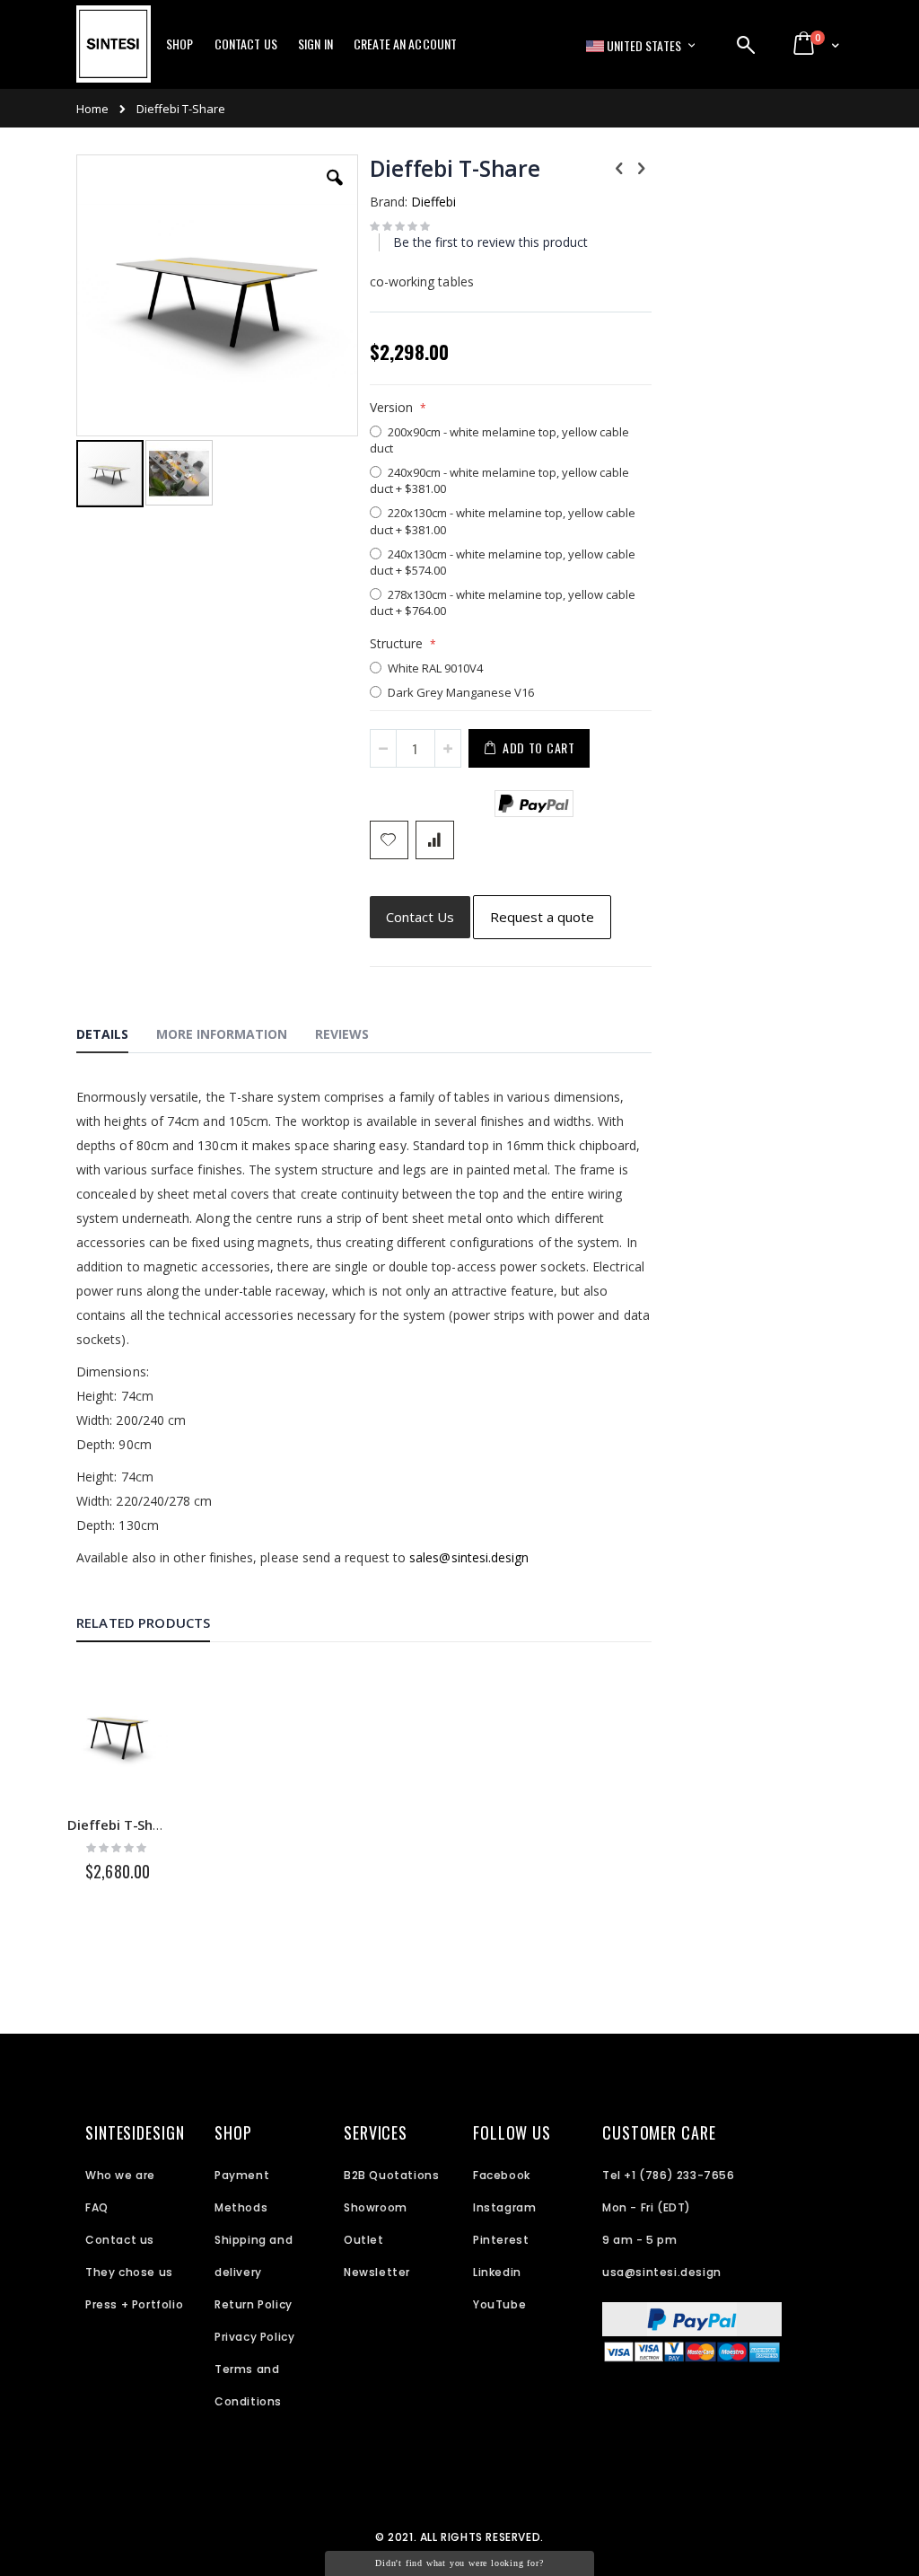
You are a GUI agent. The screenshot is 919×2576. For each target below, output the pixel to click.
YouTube (499, 2304)
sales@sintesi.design (469, 1557)
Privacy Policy (254, 2337)
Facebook (502, 2175)
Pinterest (501, 2240)
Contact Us (246, 44)
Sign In (315, 44)
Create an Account (405, 44)
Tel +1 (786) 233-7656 (669, 2175)
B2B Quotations (391, 2175)
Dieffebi (433, 202)
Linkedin (497, 2272)
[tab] (116, 1037)
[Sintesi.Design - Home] (114, 54)
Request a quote (542, 917)
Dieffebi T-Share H (127, 1824)
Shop (180, 44)
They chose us (129, 2272)
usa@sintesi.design (662, 2272)
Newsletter (377, 2272)
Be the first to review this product (490, 242)
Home (92, 109)
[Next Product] (642, 167)
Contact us (120, 2240)
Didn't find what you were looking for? (459, 2563)
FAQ (97, 2207)
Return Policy (254, 2304)
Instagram (504, 2207)
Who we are (120, 2175)
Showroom (376, 2207)
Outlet (364, 2240)
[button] (335, 191)
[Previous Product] (619, 167)
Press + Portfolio (134, 2304)
